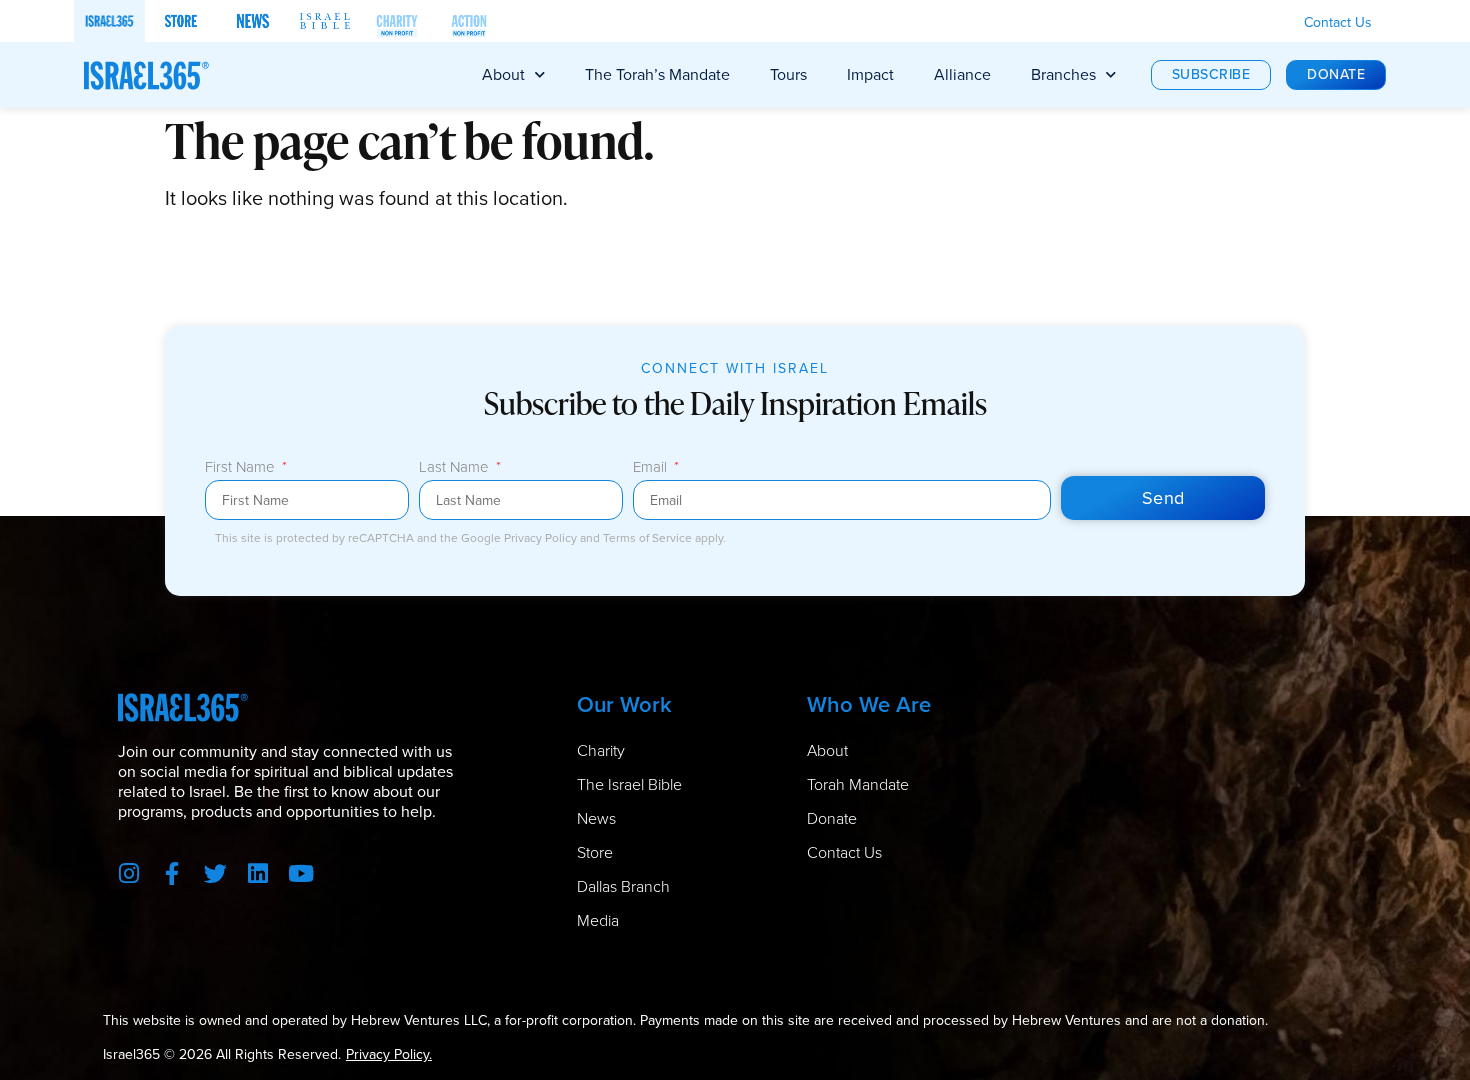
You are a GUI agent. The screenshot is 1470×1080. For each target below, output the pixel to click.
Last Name (456, 469)
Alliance (962, 74)
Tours (788, 74)
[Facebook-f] (172, 873)
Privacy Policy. (389, 1054)
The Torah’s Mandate (657, 74)
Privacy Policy (542, 538)
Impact (870, 74)
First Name (242, 469)
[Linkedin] (258, 873)
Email (652, 469)
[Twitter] (215, 873)
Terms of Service (649, 538)
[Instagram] (129, 873)
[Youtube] (301, 873)
